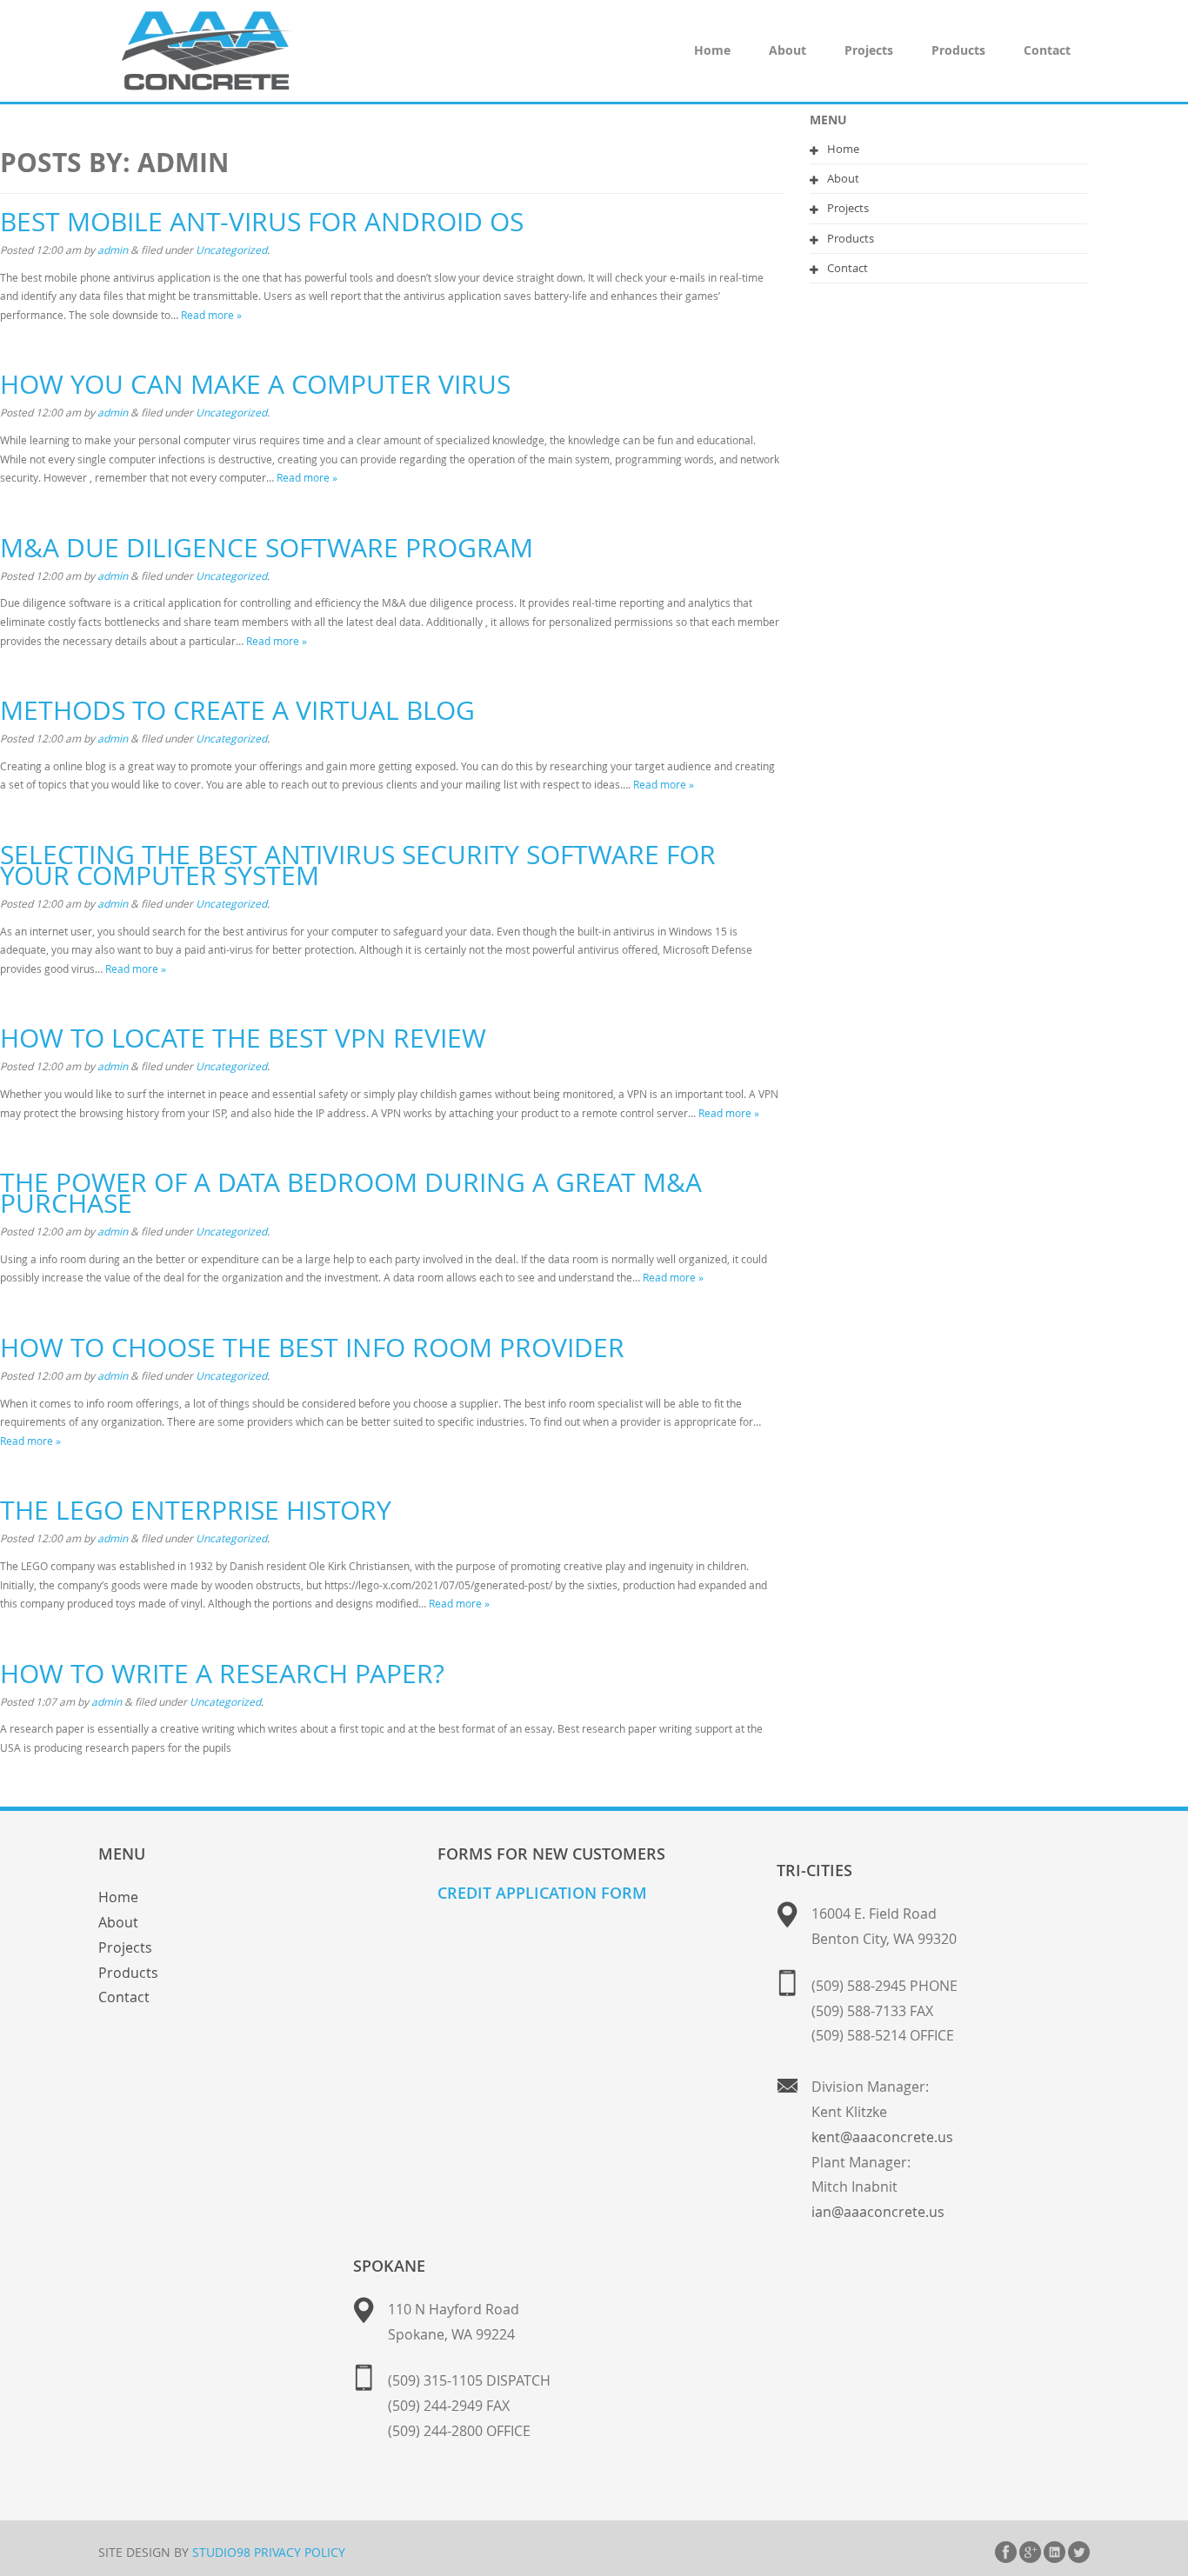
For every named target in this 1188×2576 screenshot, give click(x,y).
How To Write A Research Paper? (222, 1674)
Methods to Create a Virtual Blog (237, 710)
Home (712, 50)
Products (958, 50)
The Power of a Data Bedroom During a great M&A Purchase (351, 1193)
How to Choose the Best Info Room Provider (312, 1348)
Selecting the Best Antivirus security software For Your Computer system (358, 865)
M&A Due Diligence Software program (267, 548)
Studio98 (221, 2552)
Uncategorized (231, 250)
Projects (869, 50)
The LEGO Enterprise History (196, 1510)
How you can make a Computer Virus (255, 384)
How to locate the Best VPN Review (243, 1038)
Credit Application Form (542, 1893)
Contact (1047, 50)
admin (113, 250)
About (788, 50)
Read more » (211, 315)
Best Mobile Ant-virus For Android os (262, 222)
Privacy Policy (300, 2552)
